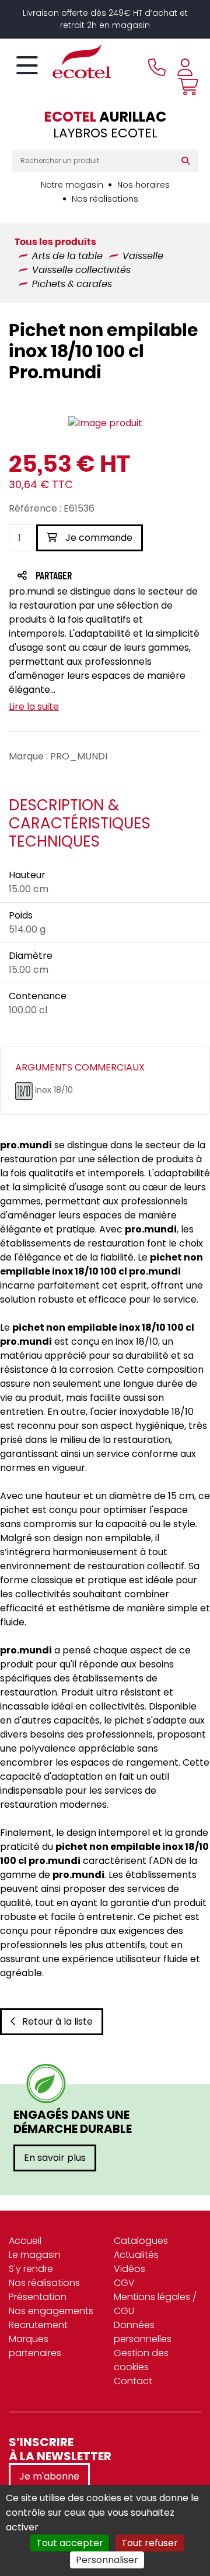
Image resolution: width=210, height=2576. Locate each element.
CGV (124, 2283)
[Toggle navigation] (27, 66)
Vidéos (129, 2269)
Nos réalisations (105, 199)
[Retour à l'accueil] (61, 61)
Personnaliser (107, 2560)
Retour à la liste (57, 2021)
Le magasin (35, 2255)
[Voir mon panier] (185, 87)
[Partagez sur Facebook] (77, 577)
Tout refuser (150, 2543)
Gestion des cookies (141, 2360)
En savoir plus (55, 2158)
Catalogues (141, 2241)
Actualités (136, 2255)
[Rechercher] (188, 161)
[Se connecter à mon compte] (185, 67)
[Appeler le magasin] (157, 67)
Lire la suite (34, 707)
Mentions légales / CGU (155, 2304)
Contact (133, 2381)
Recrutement (38, 2325)
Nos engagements (51, 2311)
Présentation (38, 2297)
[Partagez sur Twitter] (98, 577)
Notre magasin (72, 185)
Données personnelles (143, 2332)
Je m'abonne (49, 2476)
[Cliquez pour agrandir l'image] (105, 423)
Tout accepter (70, 2543)
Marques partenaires (35, 2346)
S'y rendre (31, 2269)
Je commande (98, 538)
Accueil (25, 2241)
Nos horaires (143, 185)
